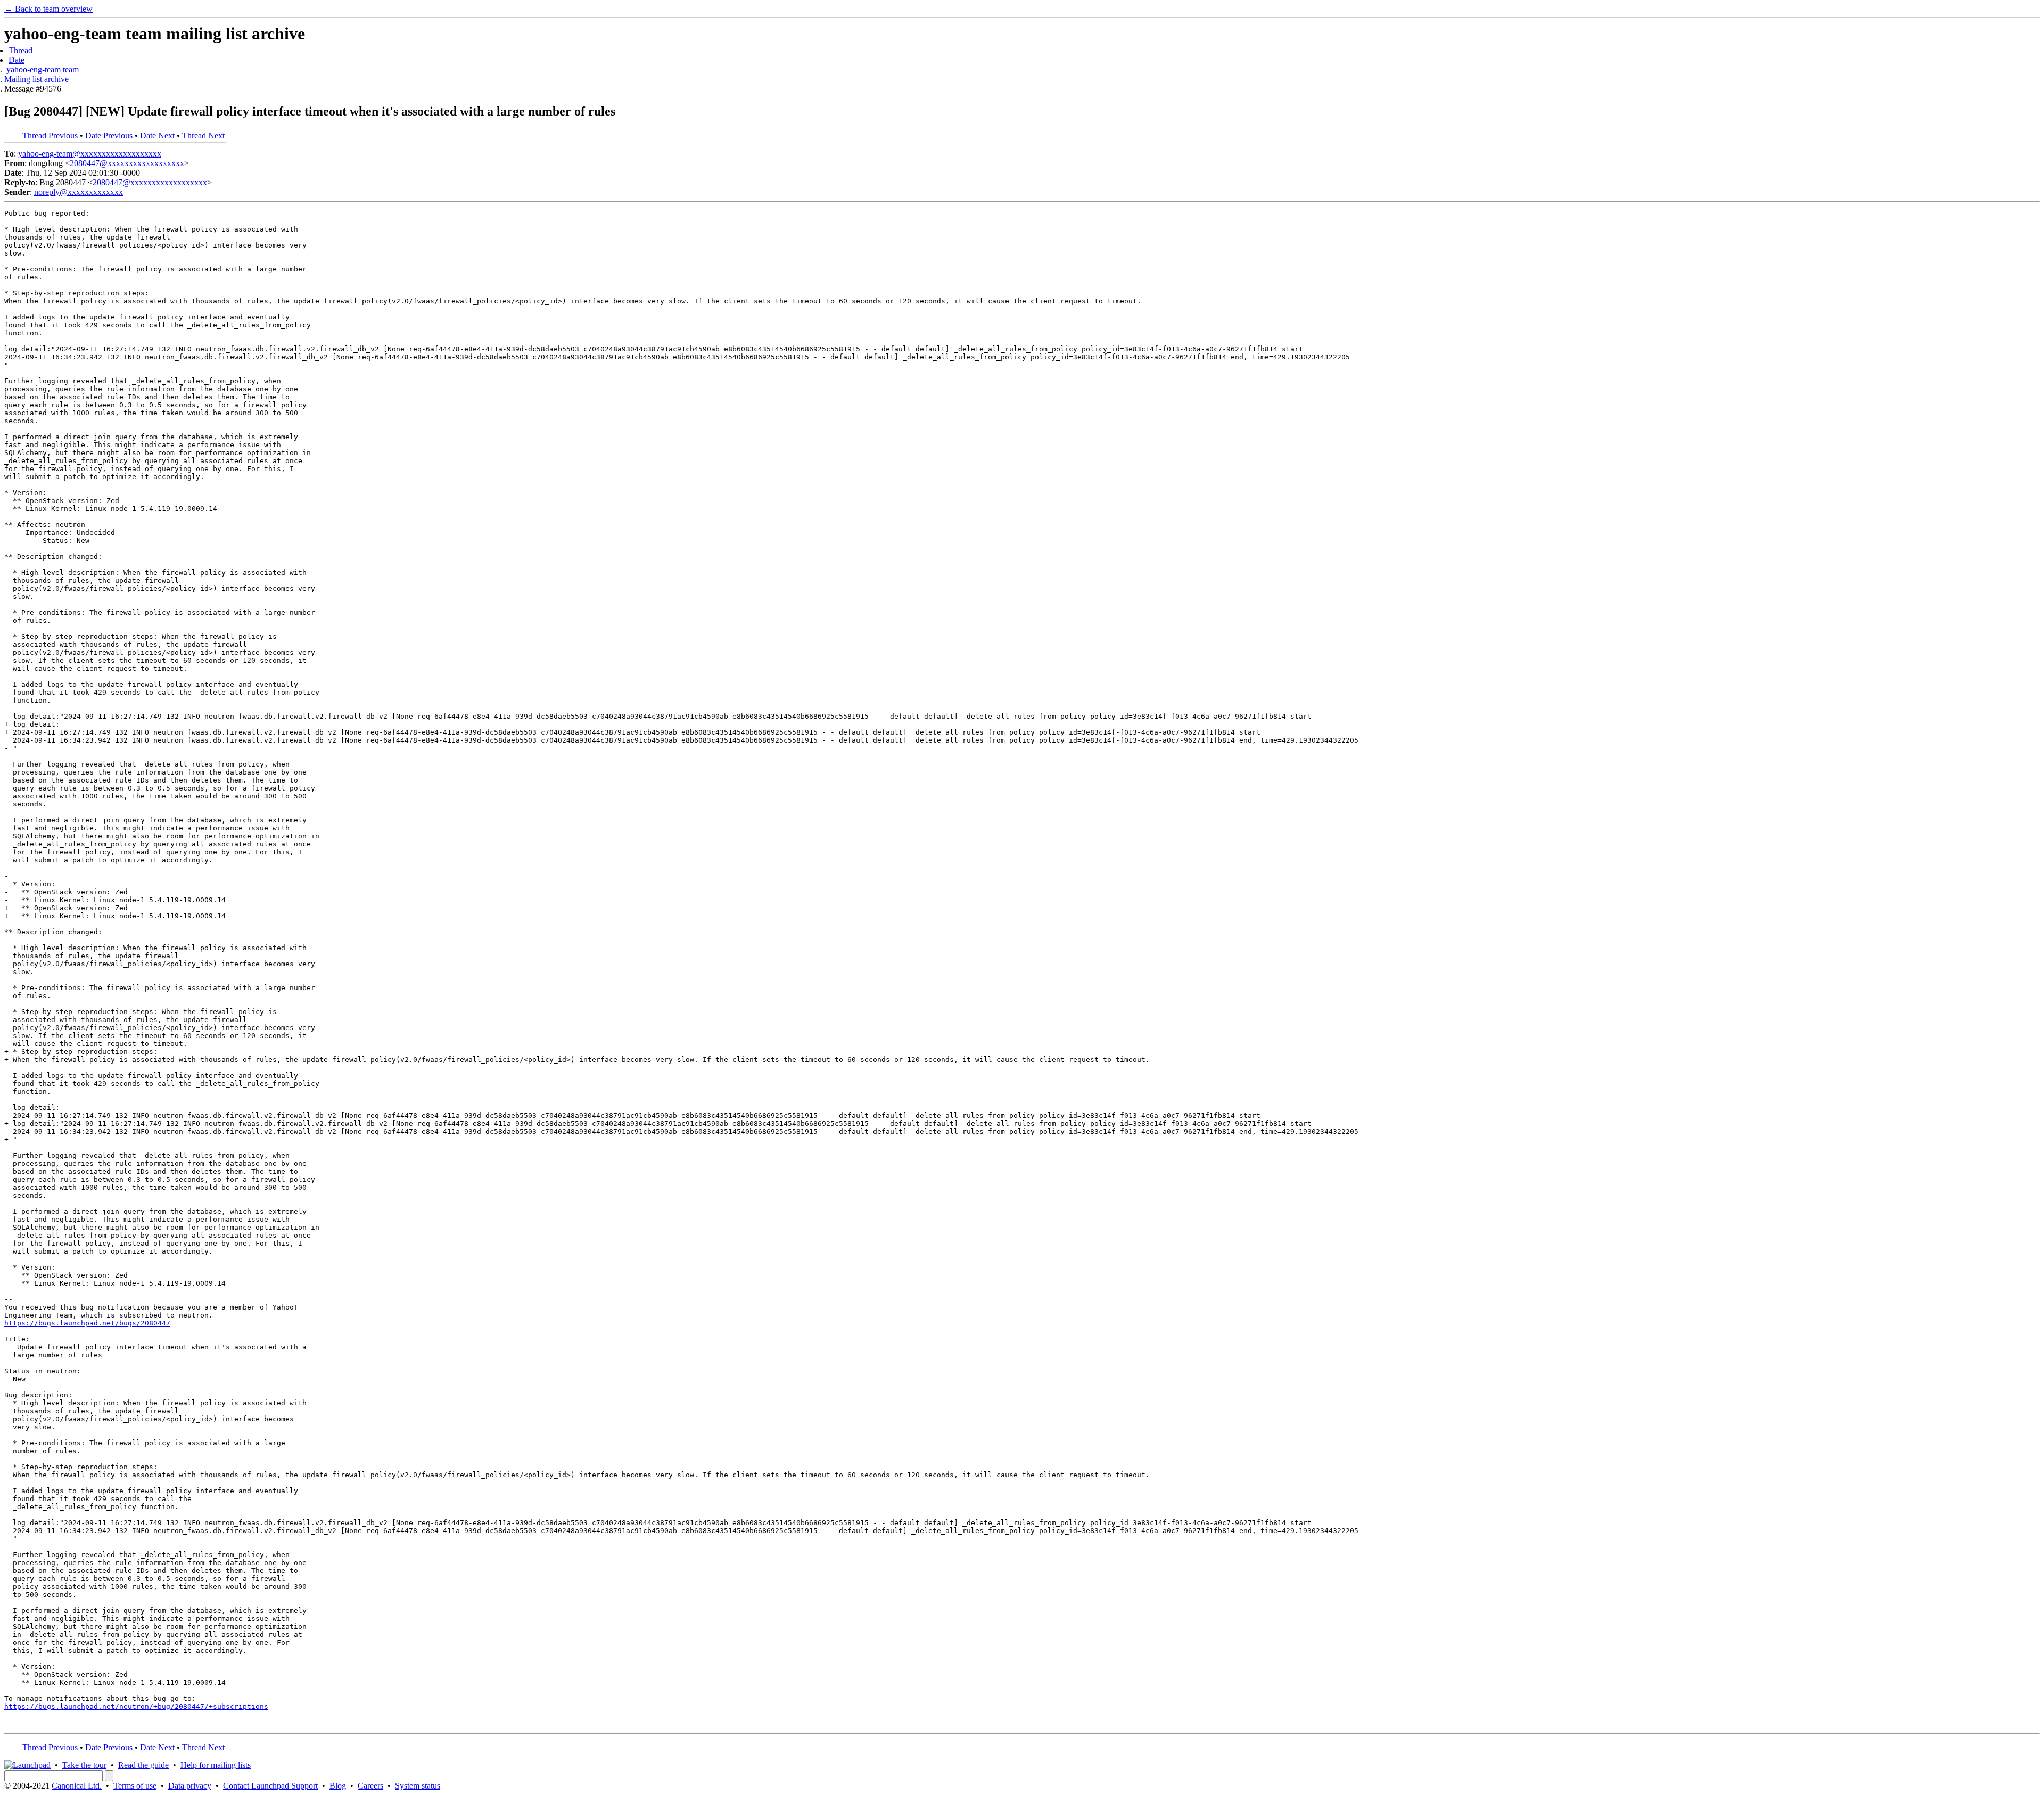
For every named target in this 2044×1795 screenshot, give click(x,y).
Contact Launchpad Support (270, 1786)
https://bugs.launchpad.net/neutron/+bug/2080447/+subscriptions (136, 1706)
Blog (338, 1786)
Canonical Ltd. (77, 1786)
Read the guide (143, 1765)
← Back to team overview (48, 9)
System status (418, 1786)
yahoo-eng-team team (43, 69)
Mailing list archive (36, 79)
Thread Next (203, 135)
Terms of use (135, 1786)
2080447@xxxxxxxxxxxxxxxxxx (127, 163)
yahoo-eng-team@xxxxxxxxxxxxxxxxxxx (90, 154)
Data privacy (190, 1786)
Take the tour (84, 1765)
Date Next (157, 135)
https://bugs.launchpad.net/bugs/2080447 (87, 1323)
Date (17, 60)
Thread (20, 50)
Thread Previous (50, 135)
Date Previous (109, 135)
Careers (370, 1786)
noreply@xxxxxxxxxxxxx (79, 192)
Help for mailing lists (216, 1765)
